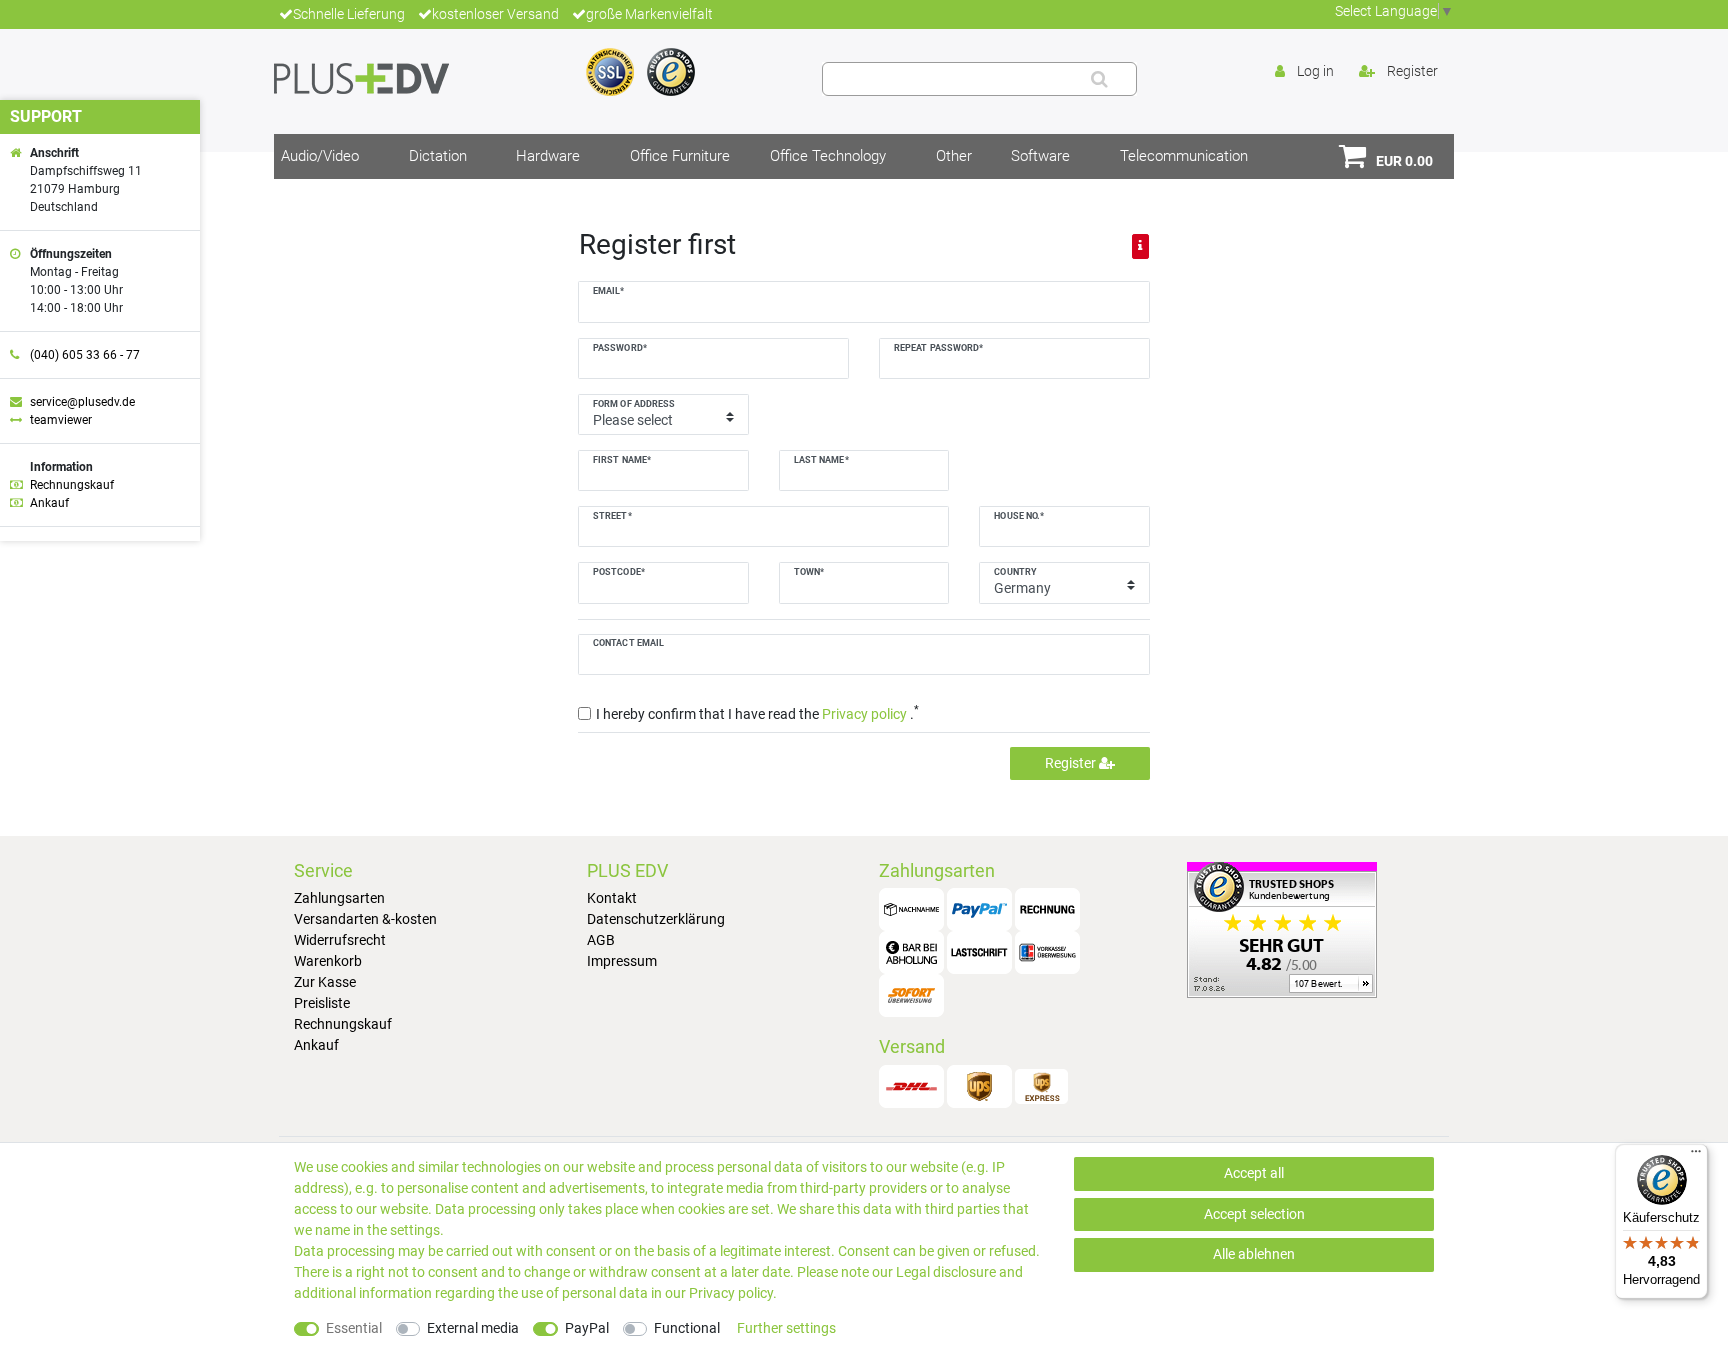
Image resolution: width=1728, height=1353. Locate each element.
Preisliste (322, 1003)
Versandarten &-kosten (365, 919)
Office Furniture (680, 156)
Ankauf (316, 1045)
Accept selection (1254, 1214)
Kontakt (612, 898)
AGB (601, 940)
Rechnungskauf (343, 1024)
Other (954, 156)
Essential (354, 1328)
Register (1072, 763)
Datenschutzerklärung (656, 919)
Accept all (1254, 1173)
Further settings (786, 1328)
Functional (687, 1328)
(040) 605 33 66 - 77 (85, 355)
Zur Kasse (325, 982)
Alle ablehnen (1254, 1254)
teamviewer (61, 420)
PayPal (587, 1328)
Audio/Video (320, 156)
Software (1040, 156)
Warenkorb (328, 961)
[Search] (1099, 79)
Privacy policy (731, 1293)
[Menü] (1696, 1156)
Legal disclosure (946, 1272)
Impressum (622, 961)
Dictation (438, 156)
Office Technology (828, 156)
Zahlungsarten (339, 898)
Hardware (548, 156)
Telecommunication (1184, 156)
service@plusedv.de (82, 402)
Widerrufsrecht (340, 940)
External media (473, 1328)
